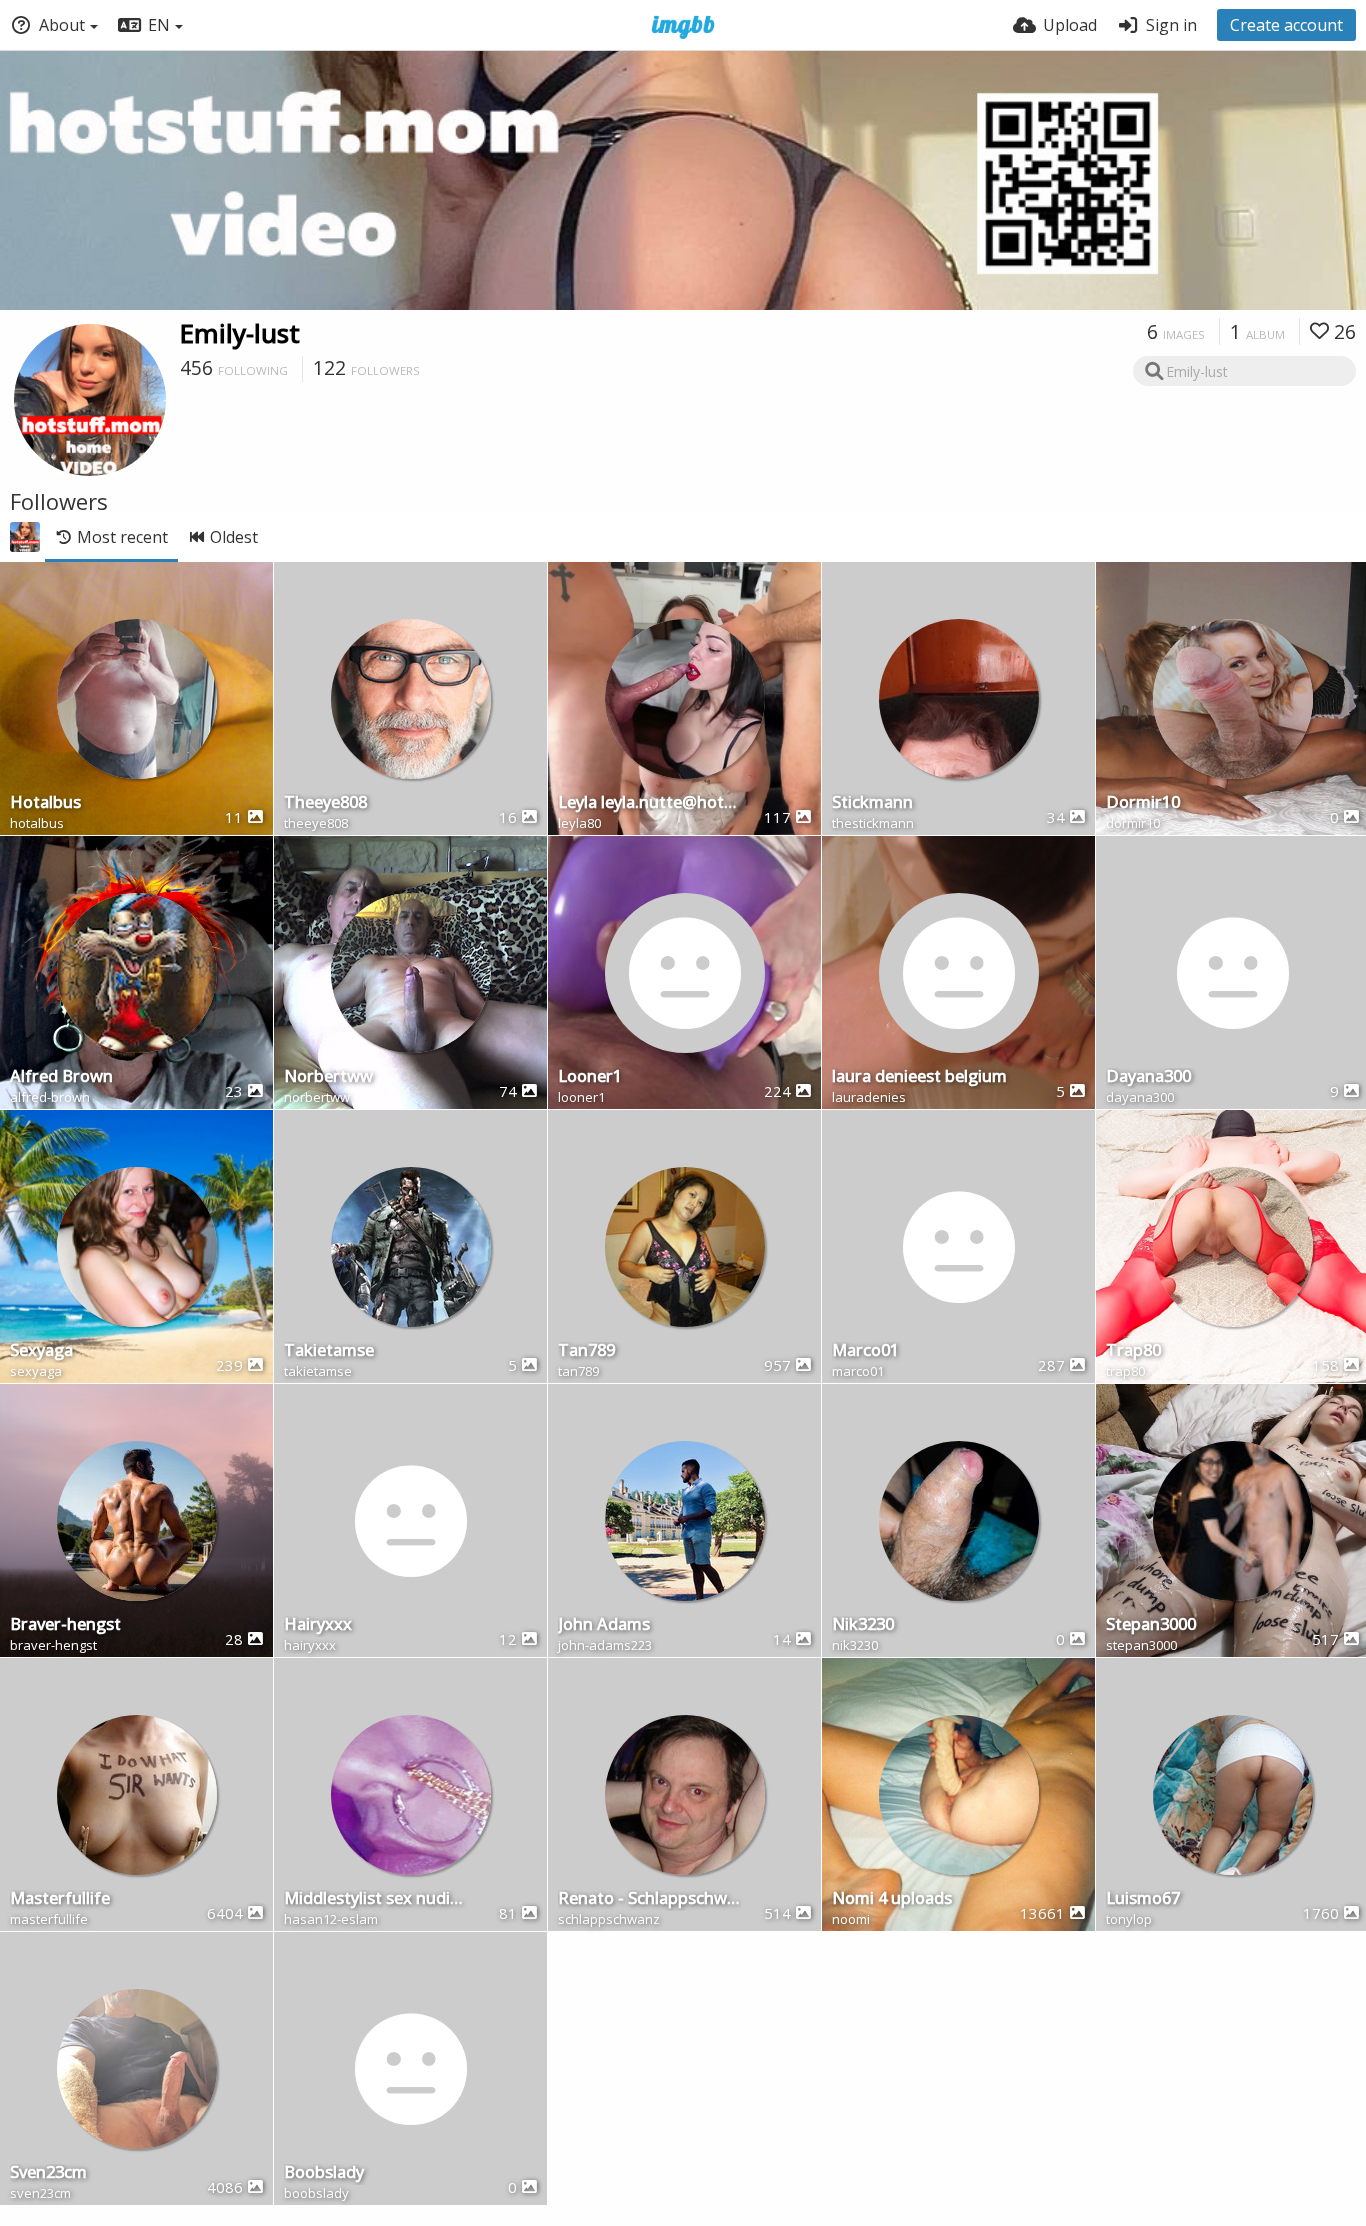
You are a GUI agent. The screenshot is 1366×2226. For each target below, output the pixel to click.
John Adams (604, 1625)
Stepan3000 (1151, 1625)
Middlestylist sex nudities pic (375, 1899)
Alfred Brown (61, 1077)
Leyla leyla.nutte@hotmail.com (649, 803)
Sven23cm (48, 2173)
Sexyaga (41, 1351)
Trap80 (1133, 1351)
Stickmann (872, 803)
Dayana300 (1148, 1077)
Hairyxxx (318, 1625)
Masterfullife (60, 1899)
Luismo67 (1143, 1899)
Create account (1286, 25)
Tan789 (586, 1351)
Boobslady (324, 2173)
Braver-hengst (65, 1625)
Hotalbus (45, 803)
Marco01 (865, 1351)
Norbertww (328, 1077)
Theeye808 (325, 803)
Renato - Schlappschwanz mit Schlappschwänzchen (649, 1899)
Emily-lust (240, 333)
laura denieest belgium (919, 1077)
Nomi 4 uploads (892, 1899)
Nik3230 (863, 1625)
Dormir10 (1143, 803)
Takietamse (329, 1351)
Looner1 (590, 1077)
